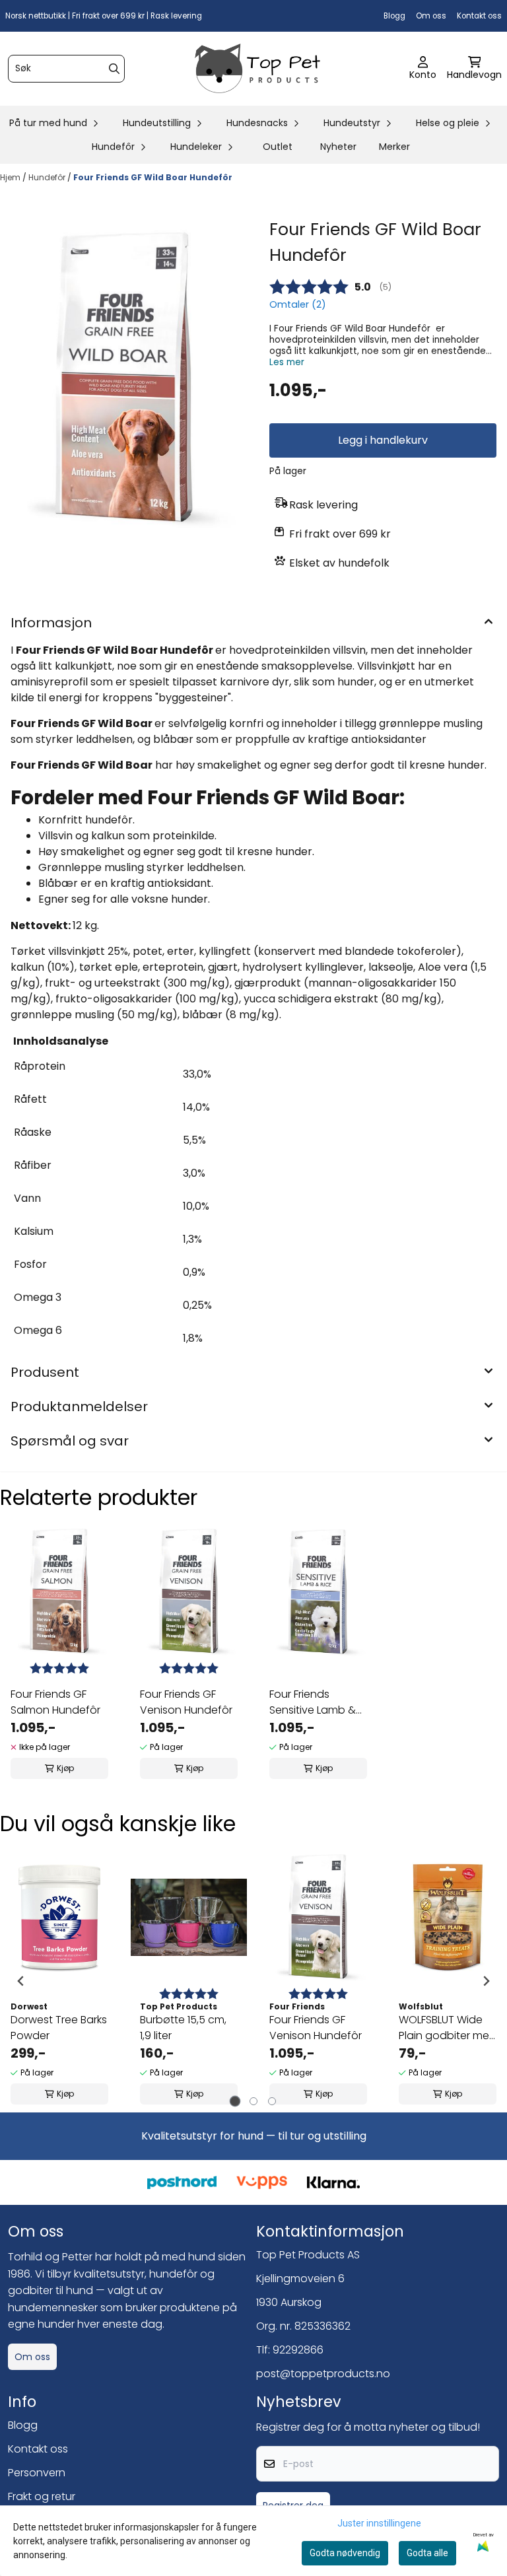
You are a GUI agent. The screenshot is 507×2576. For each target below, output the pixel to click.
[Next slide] (486, 1981)
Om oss (431, 16)
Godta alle (427, 2553)
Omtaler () (298, 304)
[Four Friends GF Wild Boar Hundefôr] (124, 377)
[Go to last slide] (21, 1981)
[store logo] (257, 69)
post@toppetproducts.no (323, 2374)
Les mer (287, 362)
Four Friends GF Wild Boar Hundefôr (153, 177)
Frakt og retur (42, 2496)
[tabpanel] (59, 1655)
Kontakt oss (479, 16)
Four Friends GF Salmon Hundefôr (55, 1702)
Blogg (394, 16)
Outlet (278, 147)
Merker (394, 147)
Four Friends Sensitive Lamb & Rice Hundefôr (313, 1702)
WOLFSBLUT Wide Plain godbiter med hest (448, 2028)
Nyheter (338, 147)
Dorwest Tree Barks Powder (59, 2028)
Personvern (37, 2473)
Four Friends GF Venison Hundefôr (186, 1702)
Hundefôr (48, 177)
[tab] (235, 2102)
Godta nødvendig (345, 2553)
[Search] (114, 69)
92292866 (298, 2350)
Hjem (11, 177)
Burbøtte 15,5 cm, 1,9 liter (183, 2028)
